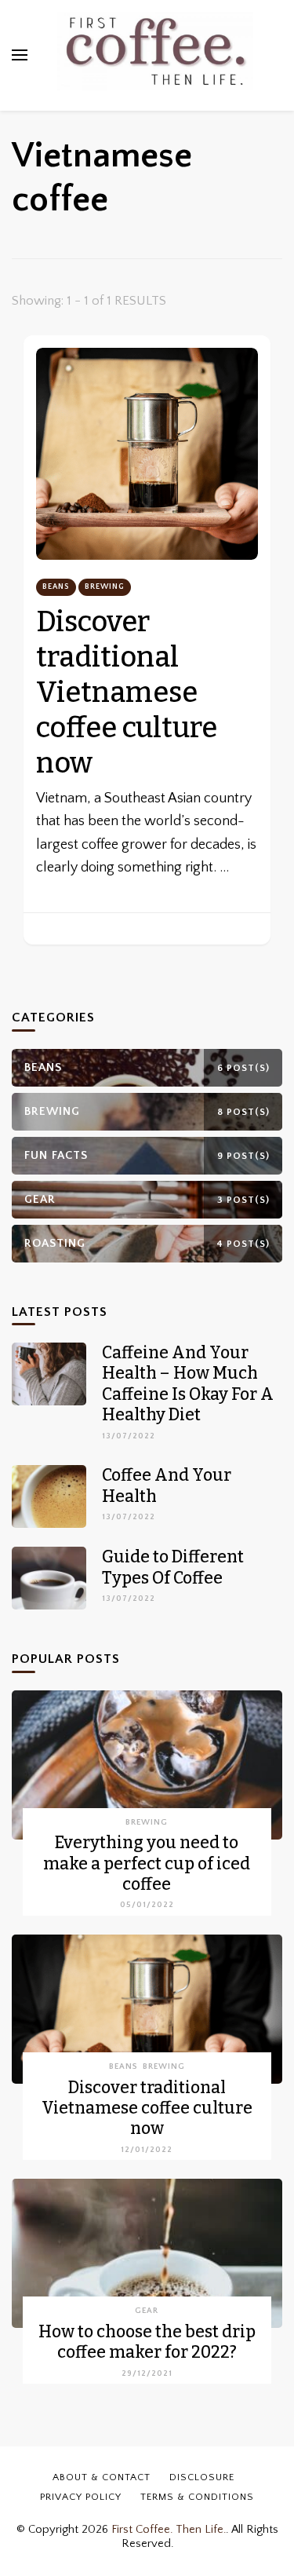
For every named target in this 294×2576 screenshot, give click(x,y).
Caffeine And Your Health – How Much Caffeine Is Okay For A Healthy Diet (188, 1384)
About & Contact (102, 2477)
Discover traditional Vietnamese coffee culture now (127, 692)
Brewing (105, 587)
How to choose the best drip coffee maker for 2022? (147, 2342)
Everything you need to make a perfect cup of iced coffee (147, 1863)
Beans (56, 587)
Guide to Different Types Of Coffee (173, 1567)
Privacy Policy (81, 2497)
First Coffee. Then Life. (169, 2529)
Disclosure (202, 2477)
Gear (147, 2311)
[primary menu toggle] (20, 55)
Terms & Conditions (197, 2497)
